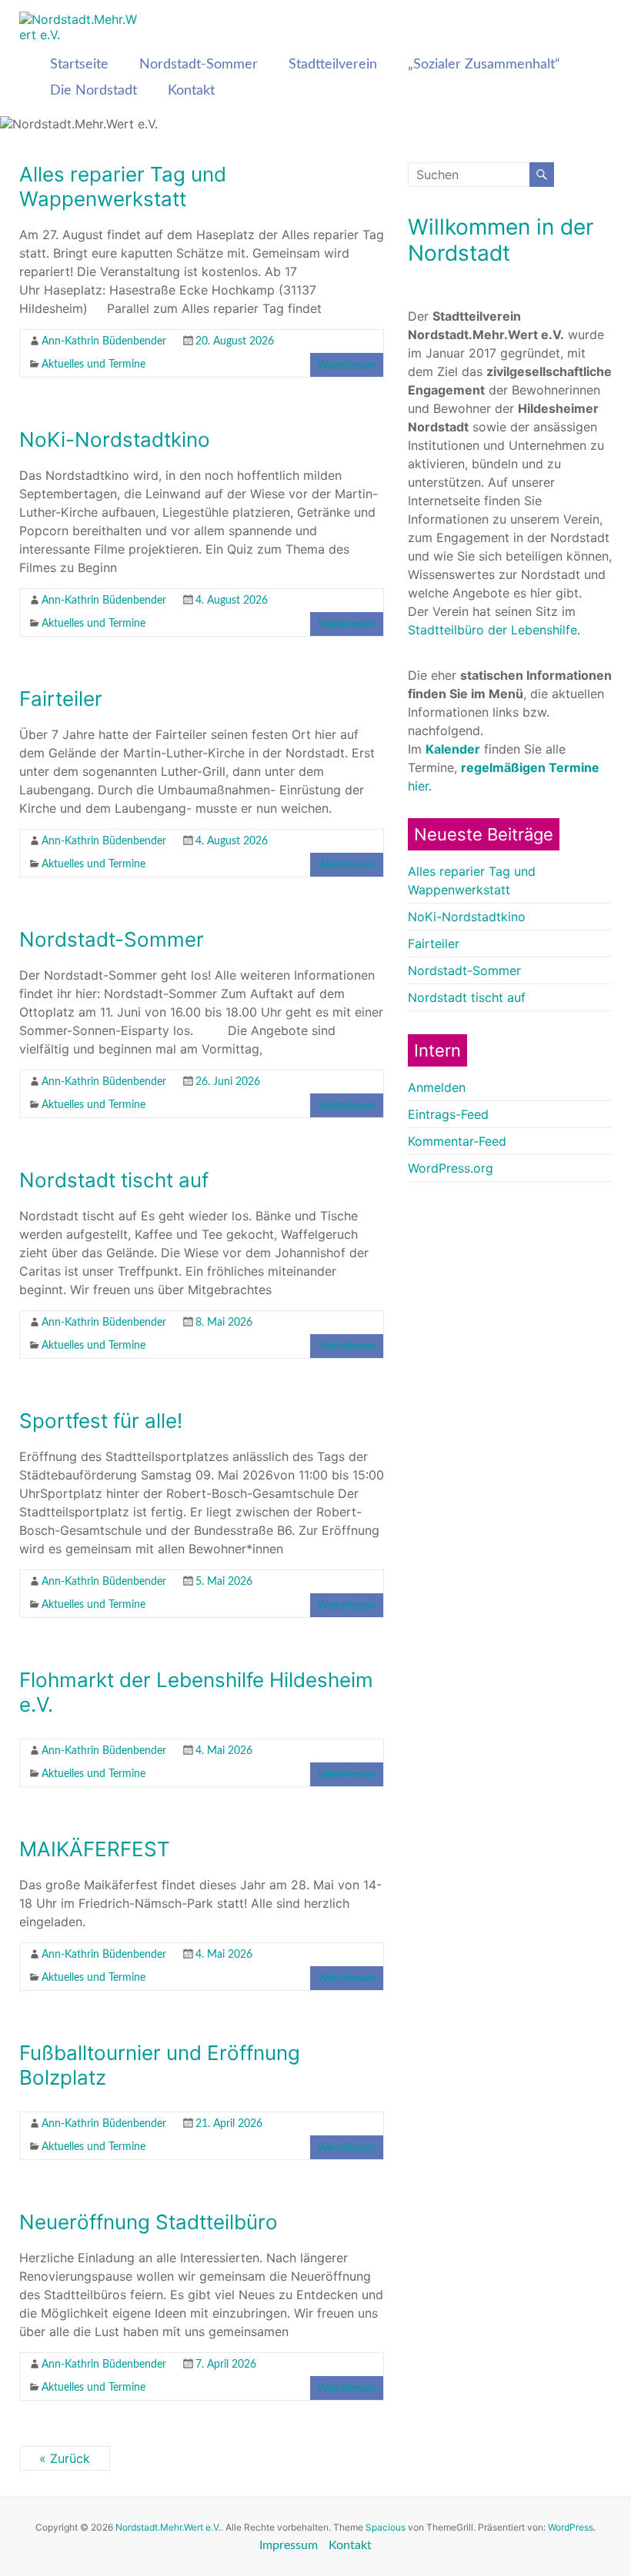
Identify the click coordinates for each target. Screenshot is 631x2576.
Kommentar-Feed (457, 1141)
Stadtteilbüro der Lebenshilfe (492, 630)
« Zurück (65, 2458)
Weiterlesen (347, 364)
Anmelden (437, 1087)
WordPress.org (451, 1168)
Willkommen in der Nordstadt (501, 240)
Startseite (79, 65)
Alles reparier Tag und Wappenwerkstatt (123, 186)
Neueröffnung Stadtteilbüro (149, 2222)
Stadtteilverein (333, 65)
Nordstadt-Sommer (199, 65)
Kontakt (191, 91)
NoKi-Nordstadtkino (115, 439)
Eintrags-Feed (448, 1114)
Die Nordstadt (93, 91)
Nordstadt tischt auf (114, 1180)
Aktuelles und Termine (93, 364)
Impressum (289, 2545)
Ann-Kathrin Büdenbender (104, 341)
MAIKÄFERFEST (95, 1849)
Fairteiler (61, 699)
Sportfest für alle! (101, 1421)
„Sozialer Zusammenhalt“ (484, 65)
